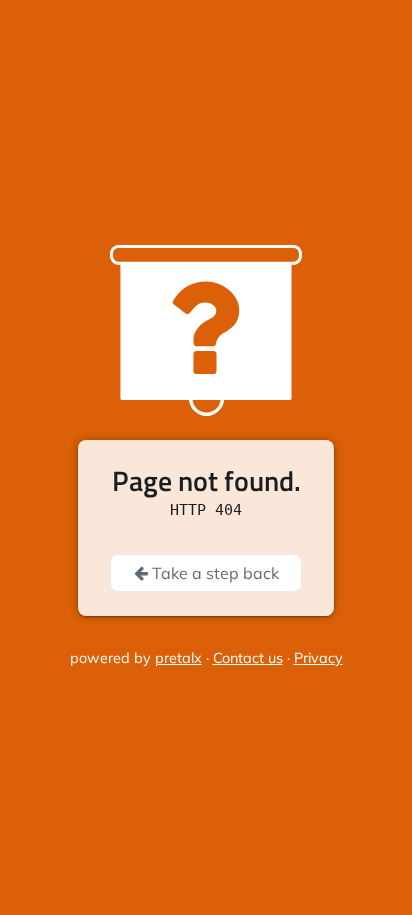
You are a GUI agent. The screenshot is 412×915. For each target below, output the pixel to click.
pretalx (178, 658)
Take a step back (213, 573)
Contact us (248, 658)
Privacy (318, 658)
